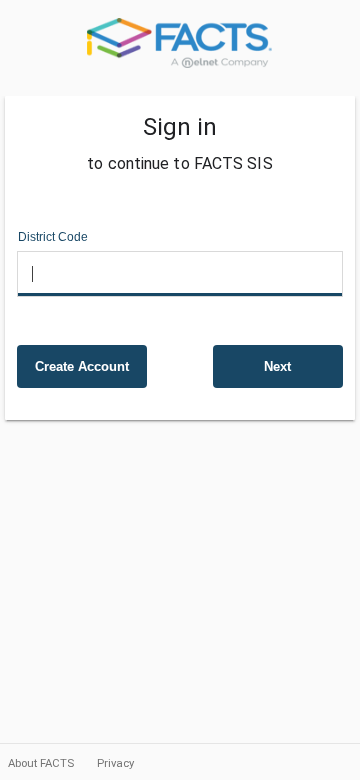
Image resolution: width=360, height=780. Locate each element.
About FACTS (42, 763)
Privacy (115, 763)
